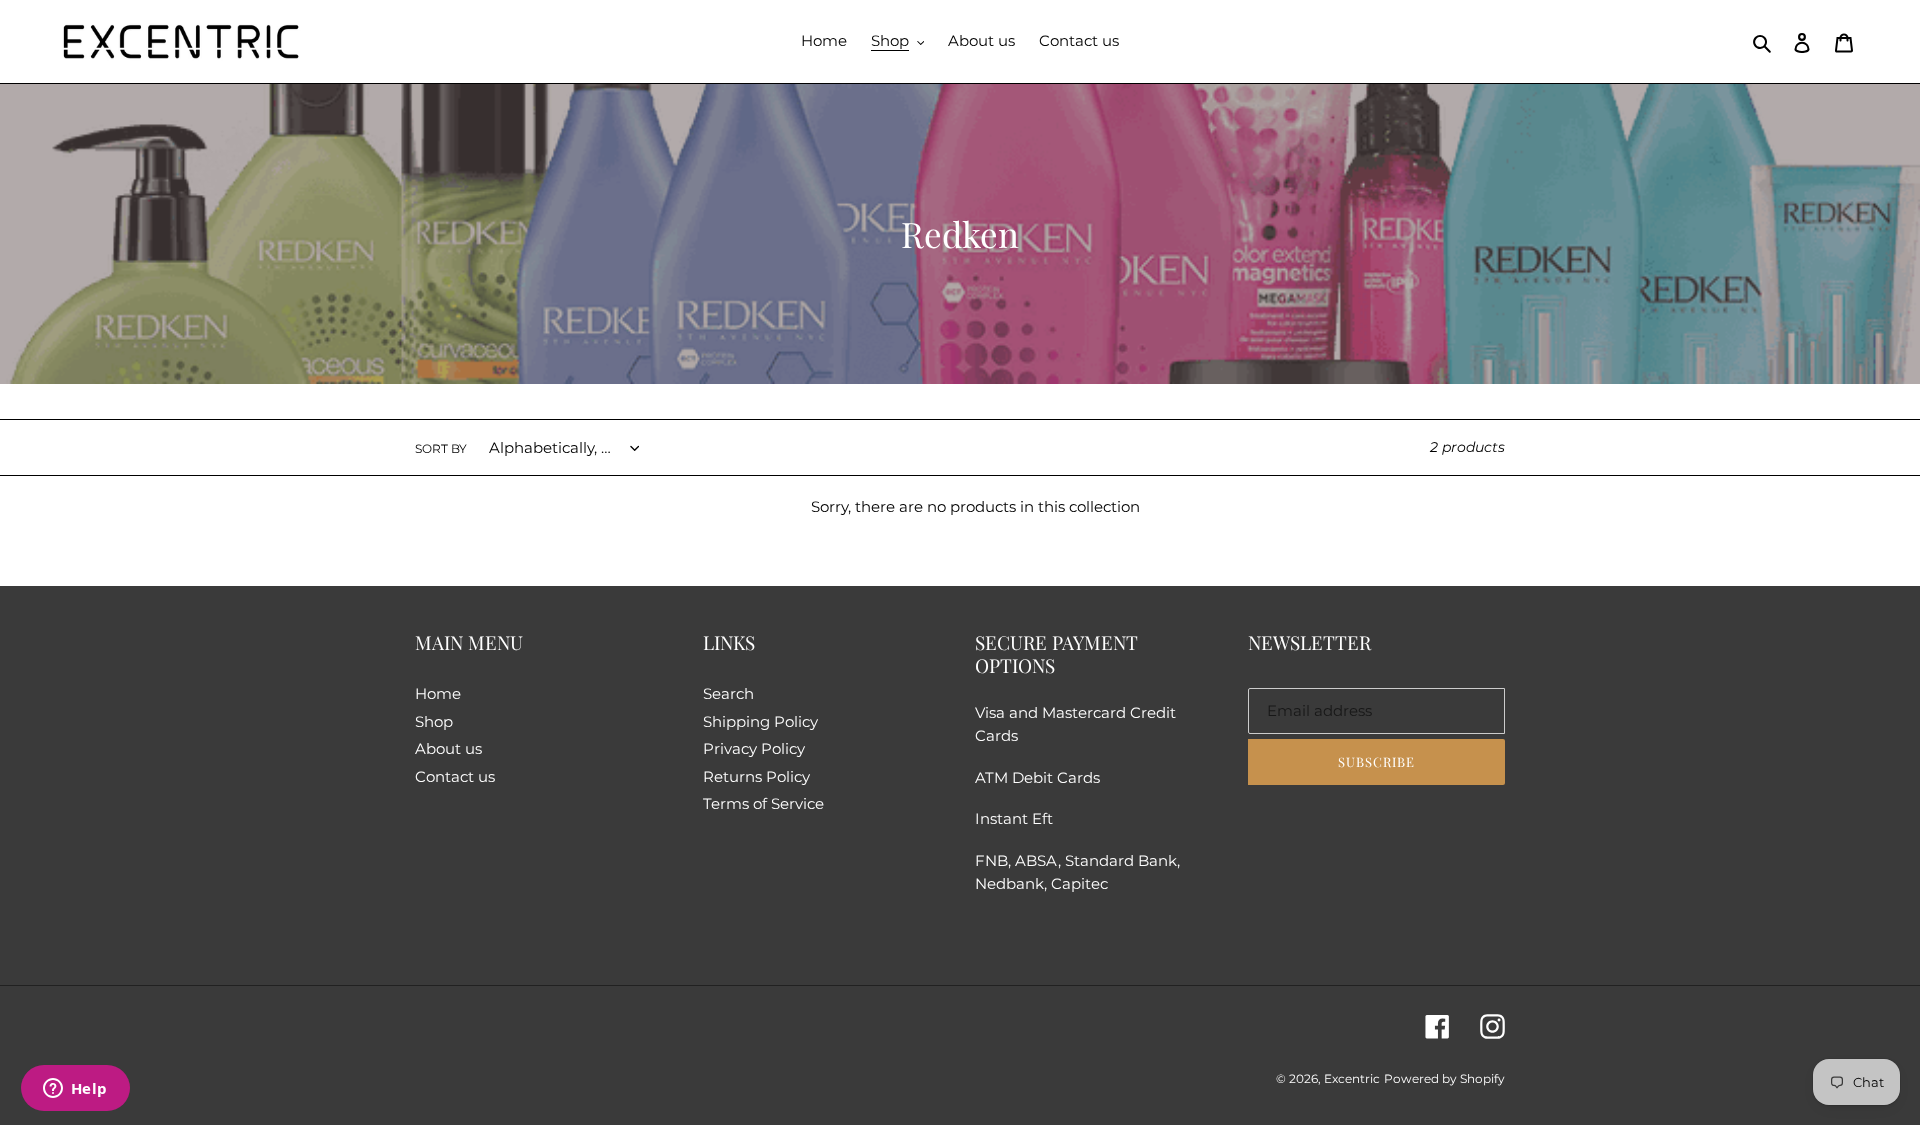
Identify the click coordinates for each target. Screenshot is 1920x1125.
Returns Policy (756, 776)
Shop (434, 721)
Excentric (1352, 1078)
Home (438, 693)
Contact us (455, 776)
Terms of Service (763, 803)
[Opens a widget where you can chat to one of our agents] (75, 1090)
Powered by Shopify (1444, 1078)
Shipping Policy (760, 721)
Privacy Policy (754, 748)
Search (728, 693)
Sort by (441, 448)
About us (448, 748)
